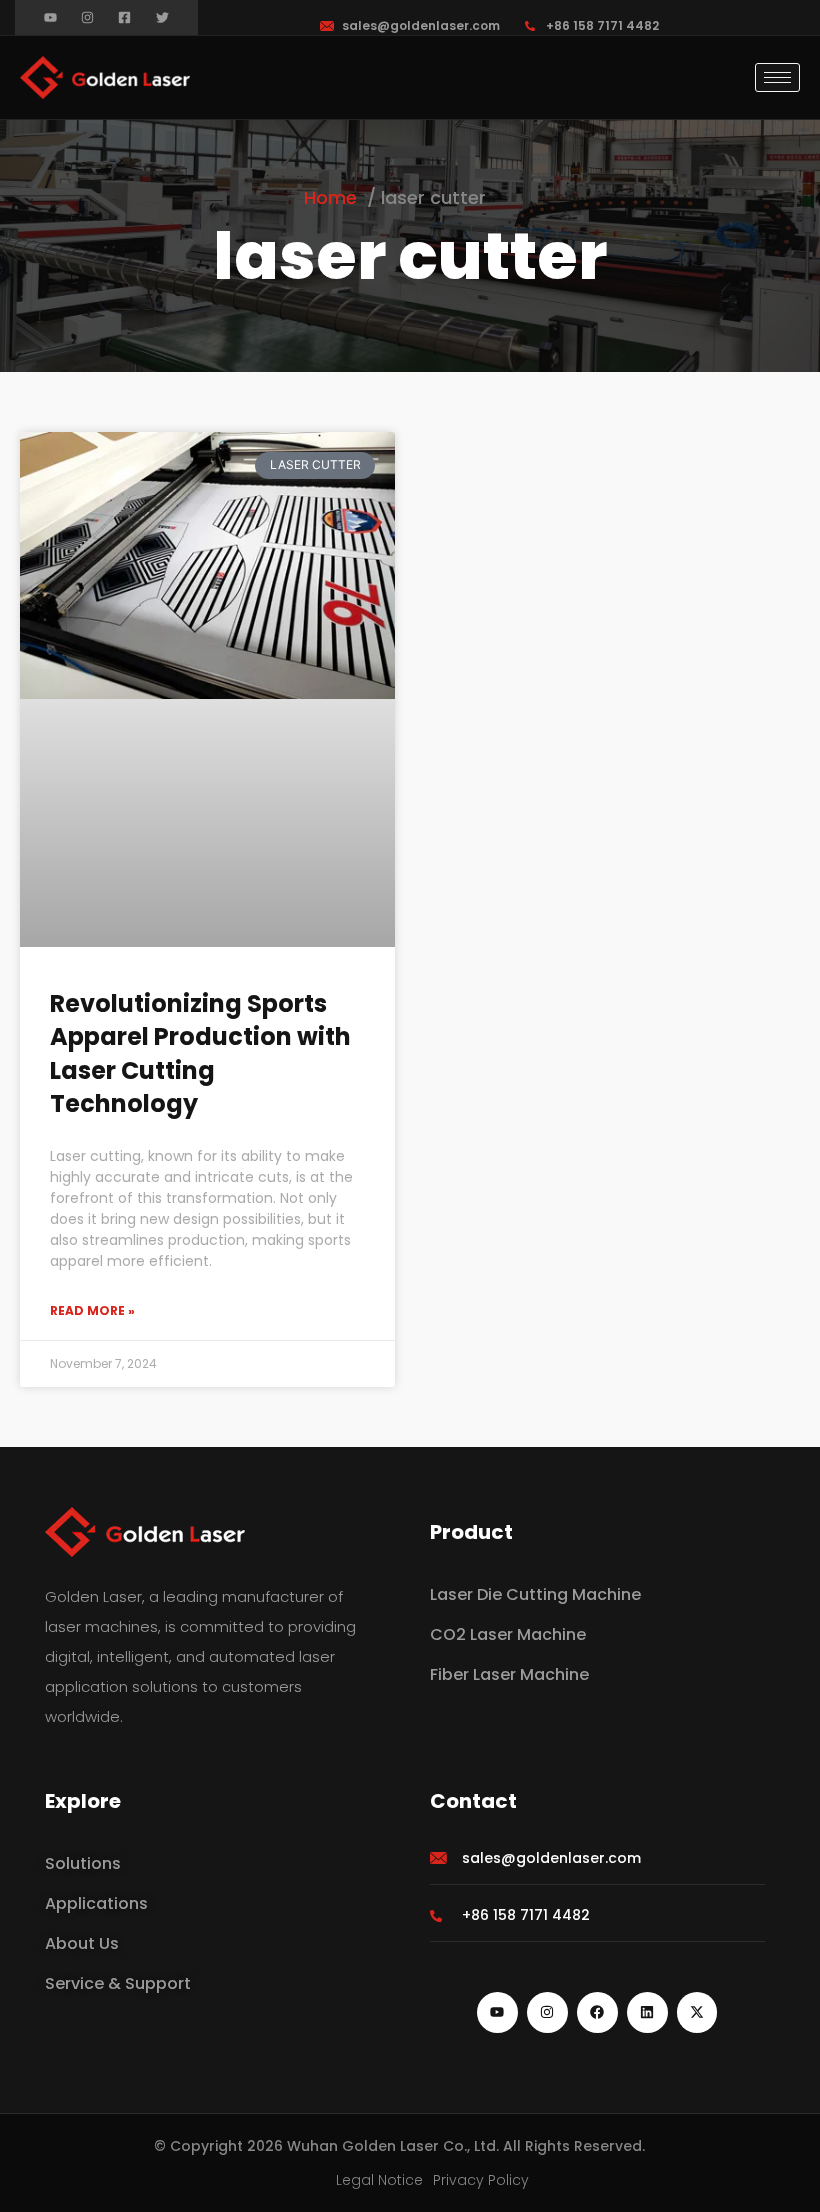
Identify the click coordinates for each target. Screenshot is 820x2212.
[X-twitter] (697, 2012)
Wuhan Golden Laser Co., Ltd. (393, 2146)
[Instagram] (87, 17)
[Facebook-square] (124, 17)
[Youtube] (50, 17)
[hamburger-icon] (777, 77)
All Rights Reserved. (574, 2146)
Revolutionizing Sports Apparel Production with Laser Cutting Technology (200, 1054)
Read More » (92, 1310)
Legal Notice (379, 2180)
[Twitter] (162, 17)
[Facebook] (597, 2012)
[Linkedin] (647, 2012)
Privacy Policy (481, 2180)
